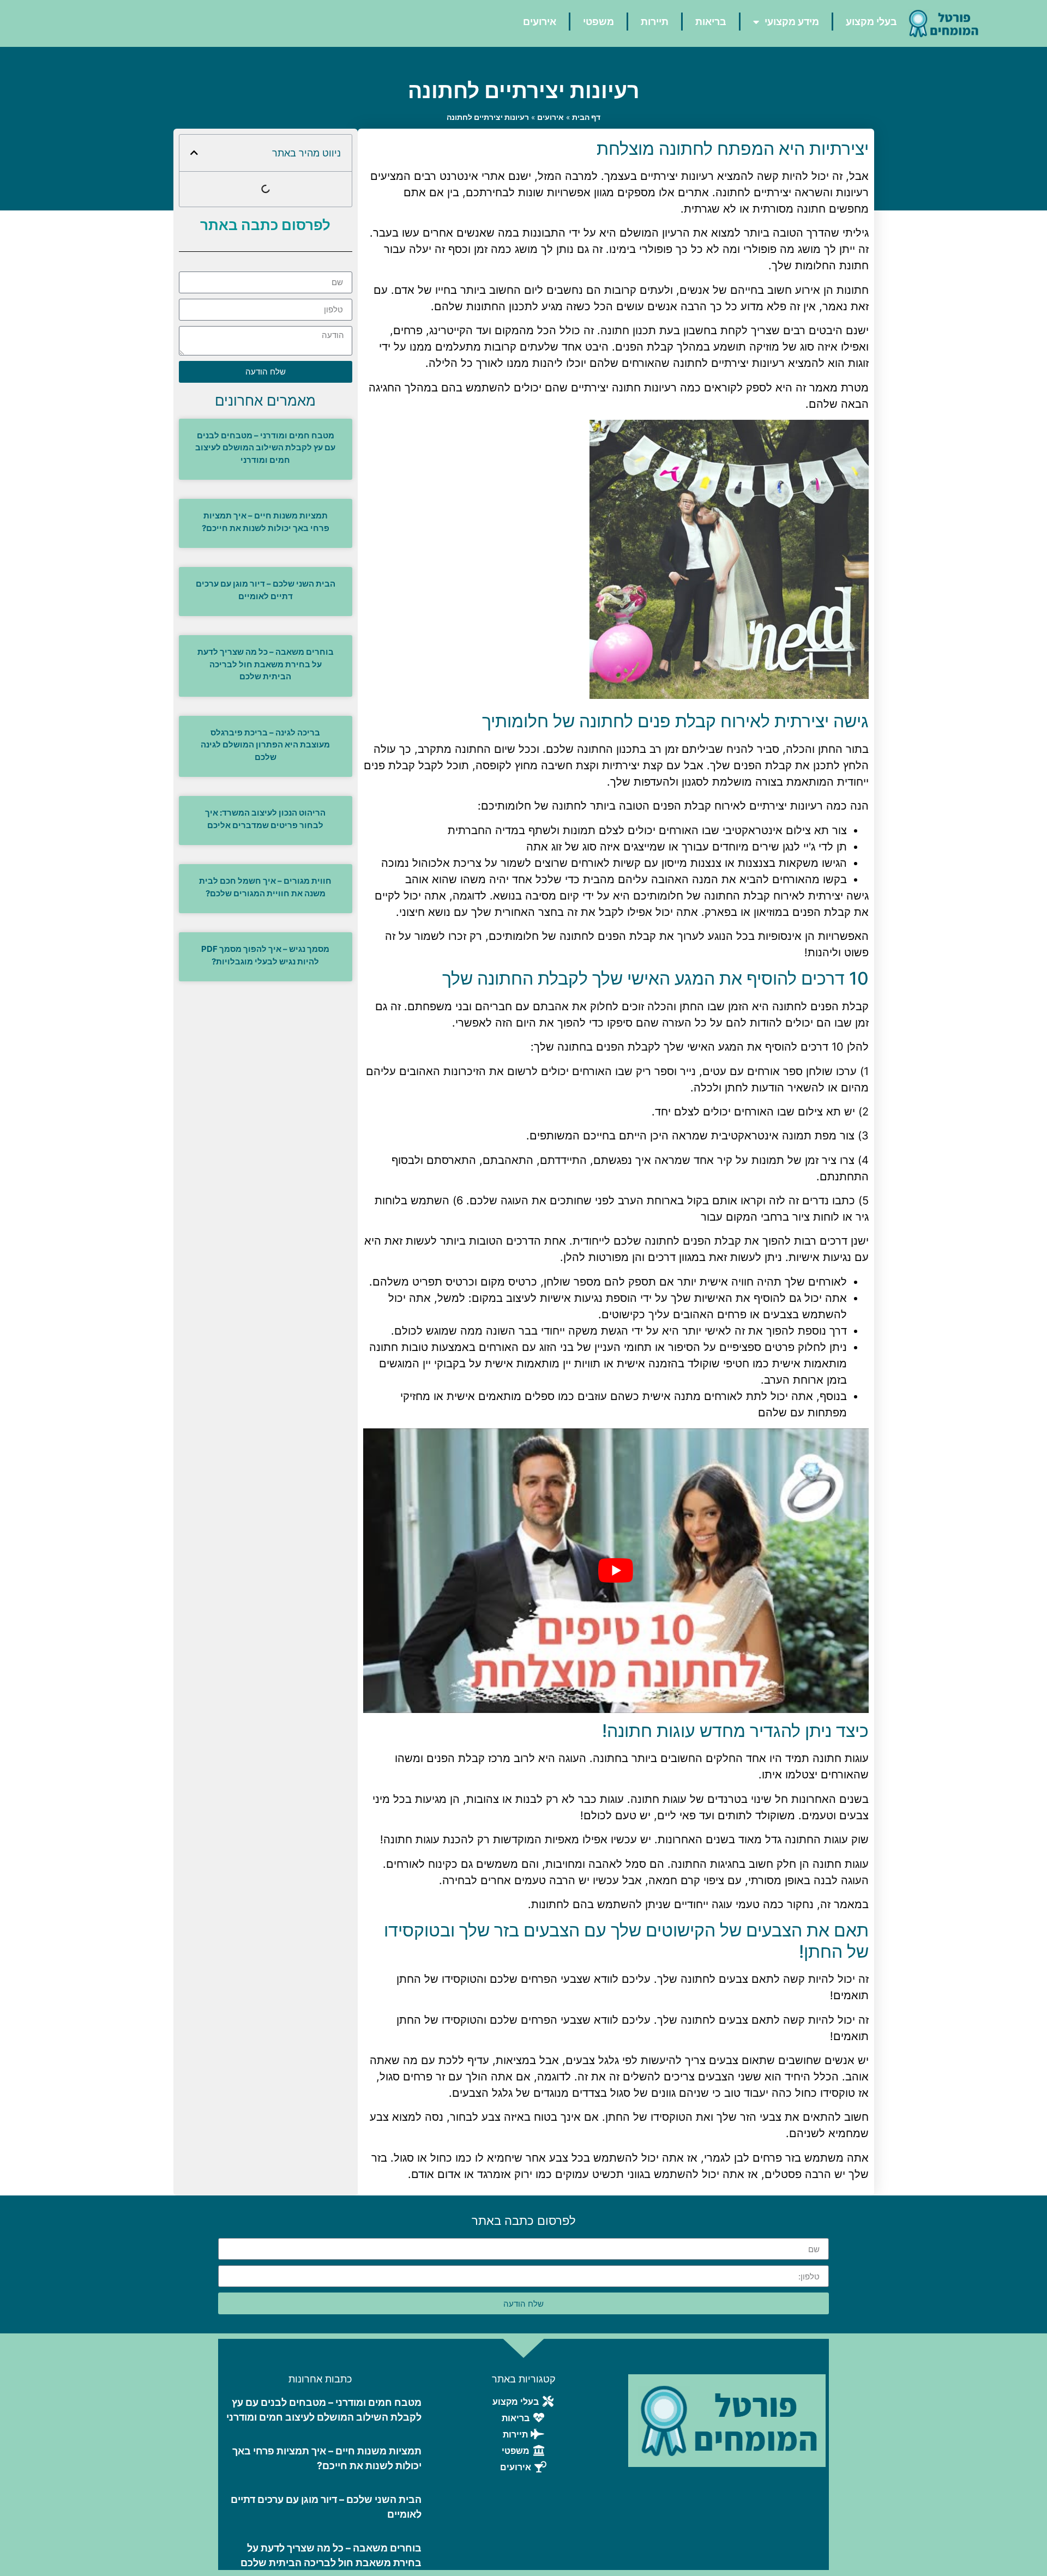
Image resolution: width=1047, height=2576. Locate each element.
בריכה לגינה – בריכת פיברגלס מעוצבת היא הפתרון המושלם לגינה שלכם (265, 745)
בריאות (711, 22)
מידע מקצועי (792, 22)
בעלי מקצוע (871, 22)
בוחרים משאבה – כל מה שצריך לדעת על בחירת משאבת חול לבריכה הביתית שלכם (266, 664)
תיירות (655, 22)
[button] (194, 153)
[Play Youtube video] (616, 1570)
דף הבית (586, 117)
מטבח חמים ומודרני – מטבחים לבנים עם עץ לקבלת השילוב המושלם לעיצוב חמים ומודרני (265, 448)
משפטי (598, 22)
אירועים (540, 22)
